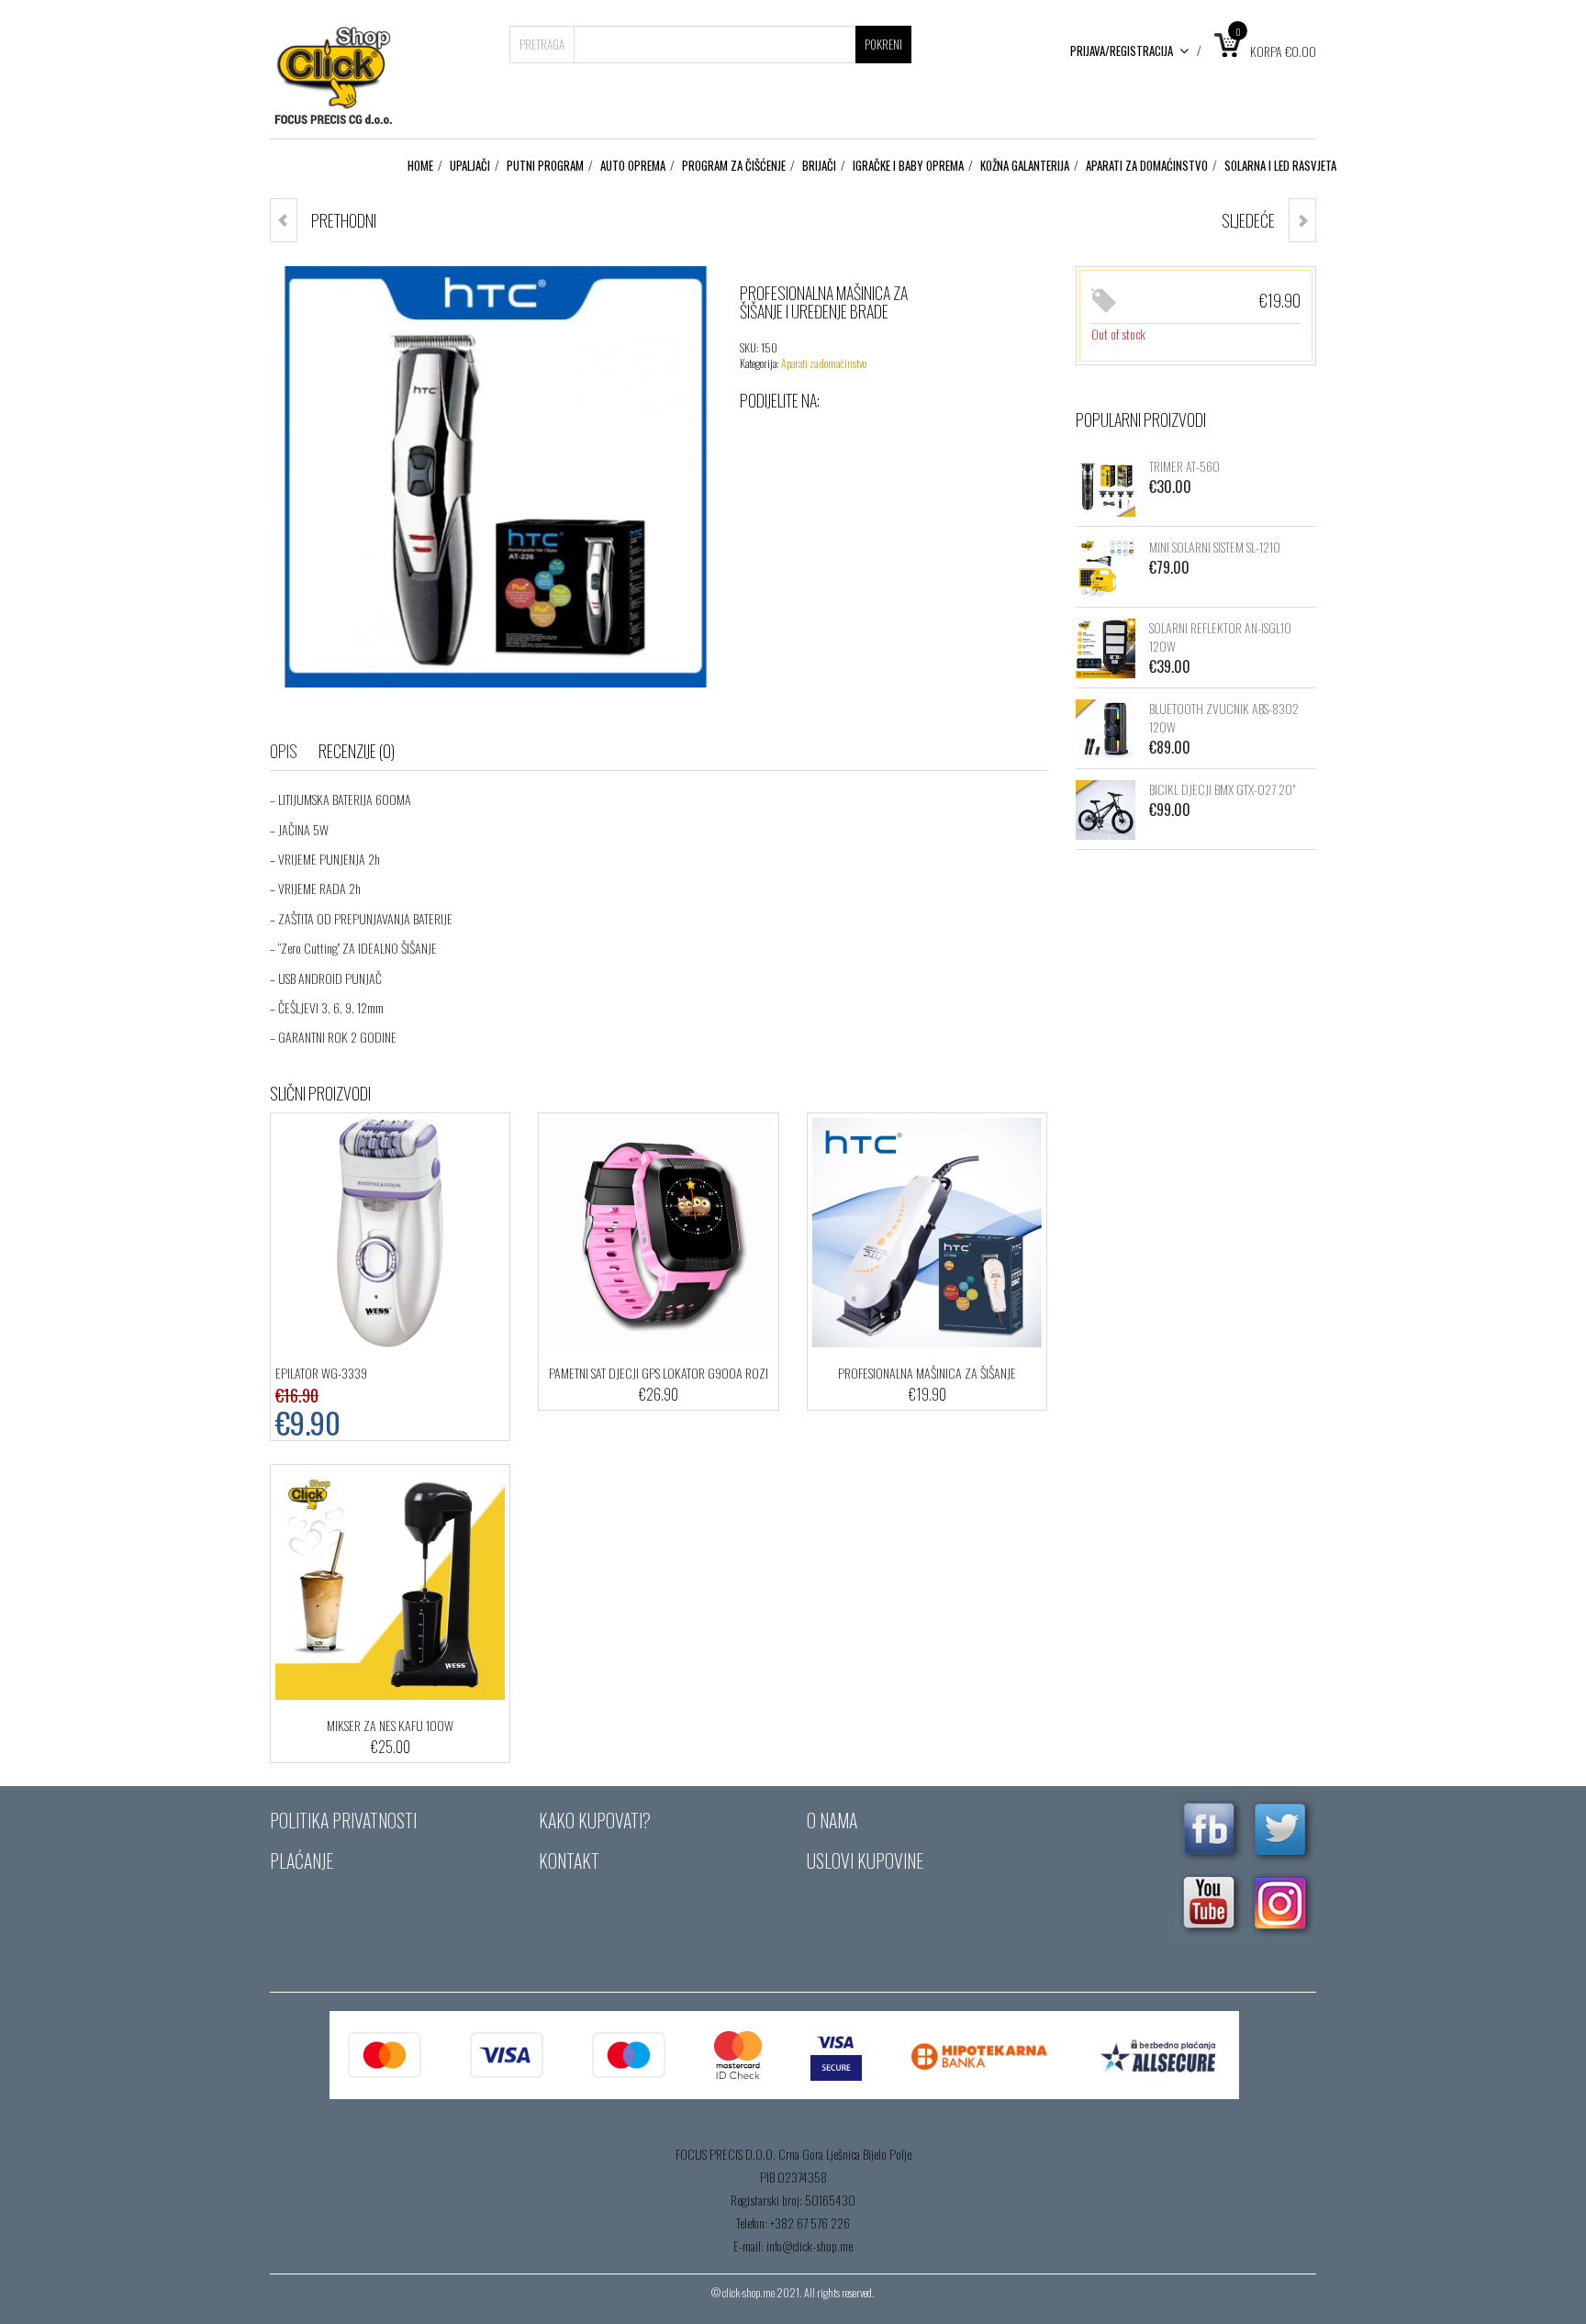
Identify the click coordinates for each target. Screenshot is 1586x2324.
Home (420, 165)
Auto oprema (633, 165)
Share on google (828, 437)
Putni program (545, 165)
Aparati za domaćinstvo (1147, 165)
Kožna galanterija (1025, 165)
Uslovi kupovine (865, 1860)
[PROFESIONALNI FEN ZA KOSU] (1302, 220)
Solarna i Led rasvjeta (1280, 165)
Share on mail (901, 437)
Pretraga (542, 44)
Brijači (819, 165)
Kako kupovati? (595, 1820)
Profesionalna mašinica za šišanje (927, 1373)
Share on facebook (754, 437)
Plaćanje (302, 1860)
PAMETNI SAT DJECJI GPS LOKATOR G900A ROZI (659, 1373)
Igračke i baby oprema (908, 165)
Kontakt (569, 1860)
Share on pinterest (865, 437)
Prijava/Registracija (1122, 50)
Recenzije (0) (357, 751)
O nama (832, 1820)
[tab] (293, 751)
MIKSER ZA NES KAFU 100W (390, 1725)
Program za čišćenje (734, 165)
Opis (284, 751)
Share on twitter (791, 437)
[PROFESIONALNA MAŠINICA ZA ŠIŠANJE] (284, 220)
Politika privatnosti (343, 1820)
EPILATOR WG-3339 (321, 1373)
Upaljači (470, 165)
